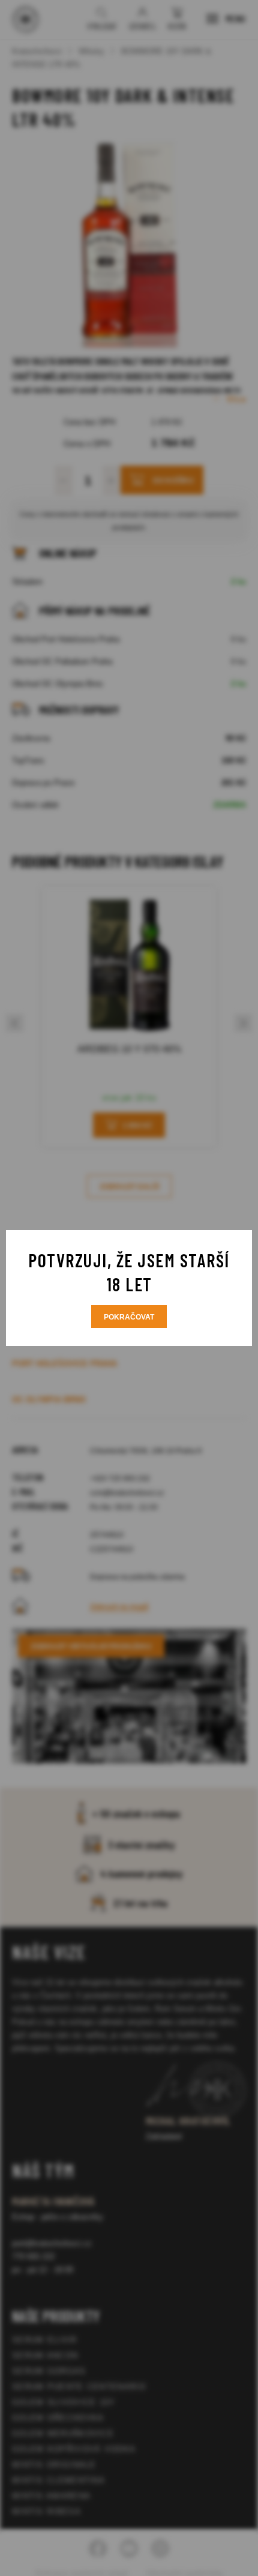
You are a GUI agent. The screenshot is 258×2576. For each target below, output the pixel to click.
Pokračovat (129, 1317)
